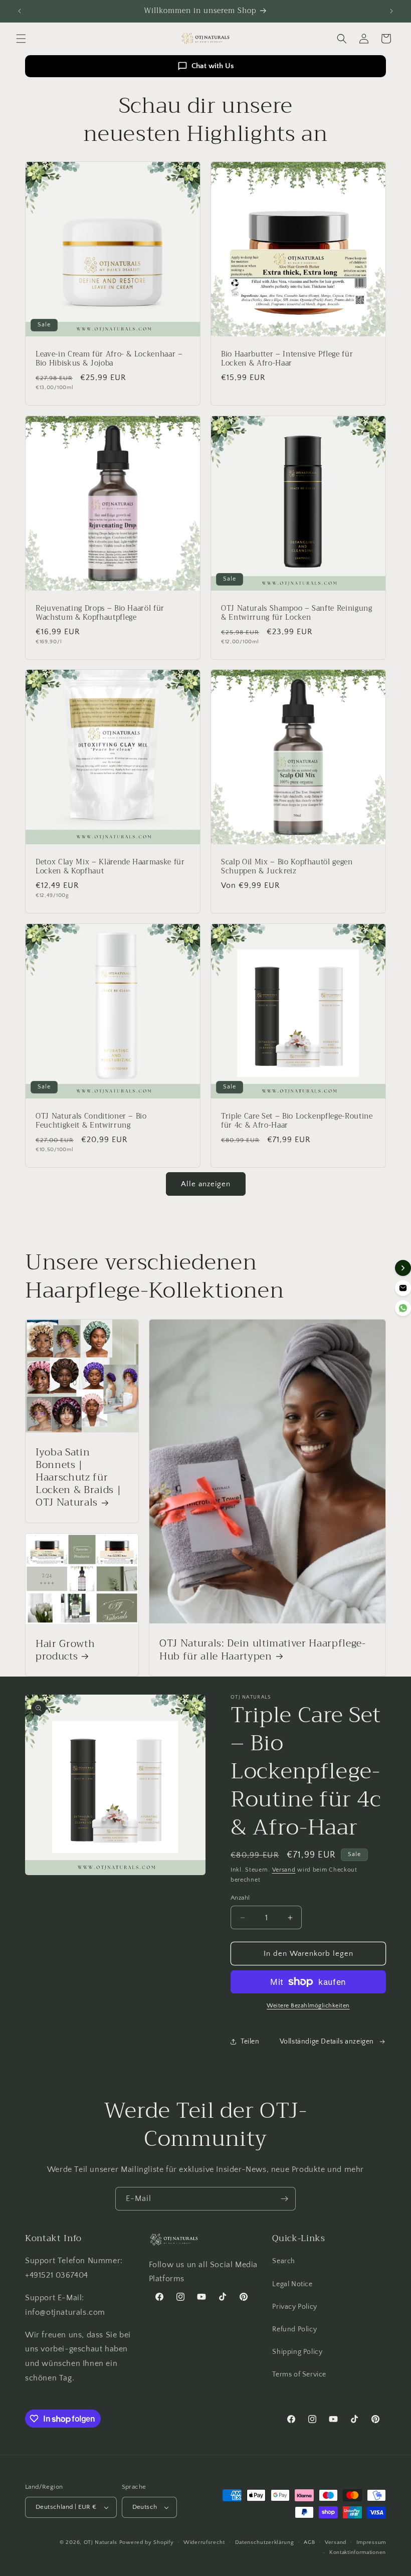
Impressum (371, 2542)
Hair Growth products (65, 1650)
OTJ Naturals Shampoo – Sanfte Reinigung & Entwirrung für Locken (297, 613)
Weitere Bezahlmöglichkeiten (308, 2006)
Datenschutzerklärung (265, 2542)
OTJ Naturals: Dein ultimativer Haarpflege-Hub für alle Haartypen (263, 1650)
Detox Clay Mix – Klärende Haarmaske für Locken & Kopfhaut (110, 867)
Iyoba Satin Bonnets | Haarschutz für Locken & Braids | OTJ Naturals (78, 1478)
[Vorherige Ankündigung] (20, 11)
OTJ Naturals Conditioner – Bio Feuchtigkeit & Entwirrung (91, 1121)
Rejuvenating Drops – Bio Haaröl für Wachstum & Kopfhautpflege (100, 613)
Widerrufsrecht (204, 2542)
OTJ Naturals (101, 2542)
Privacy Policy (294, 2307)
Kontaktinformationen (358, 2552)
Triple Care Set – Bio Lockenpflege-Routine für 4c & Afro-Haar (297, 1121)
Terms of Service (299, 2374)
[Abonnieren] (284, 2199)
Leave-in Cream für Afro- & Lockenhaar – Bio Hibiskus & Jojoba (109, 359)
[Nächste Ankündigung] (391, 11)
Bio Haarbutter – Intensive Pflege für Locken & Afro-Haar (287, 359)
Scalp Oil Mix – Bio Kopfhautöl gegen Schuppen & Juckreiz (287, 867)
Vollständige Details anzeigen (327, 2042)
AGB (309, 2542)
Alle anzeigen (206, 1184)
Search (284, 2261)
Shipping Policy (297, 2352)
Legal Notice (292, 2284)
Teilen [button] (250, 2042)
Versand (284, 1870)
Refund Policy (294, 2329)
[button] (21, 39)
